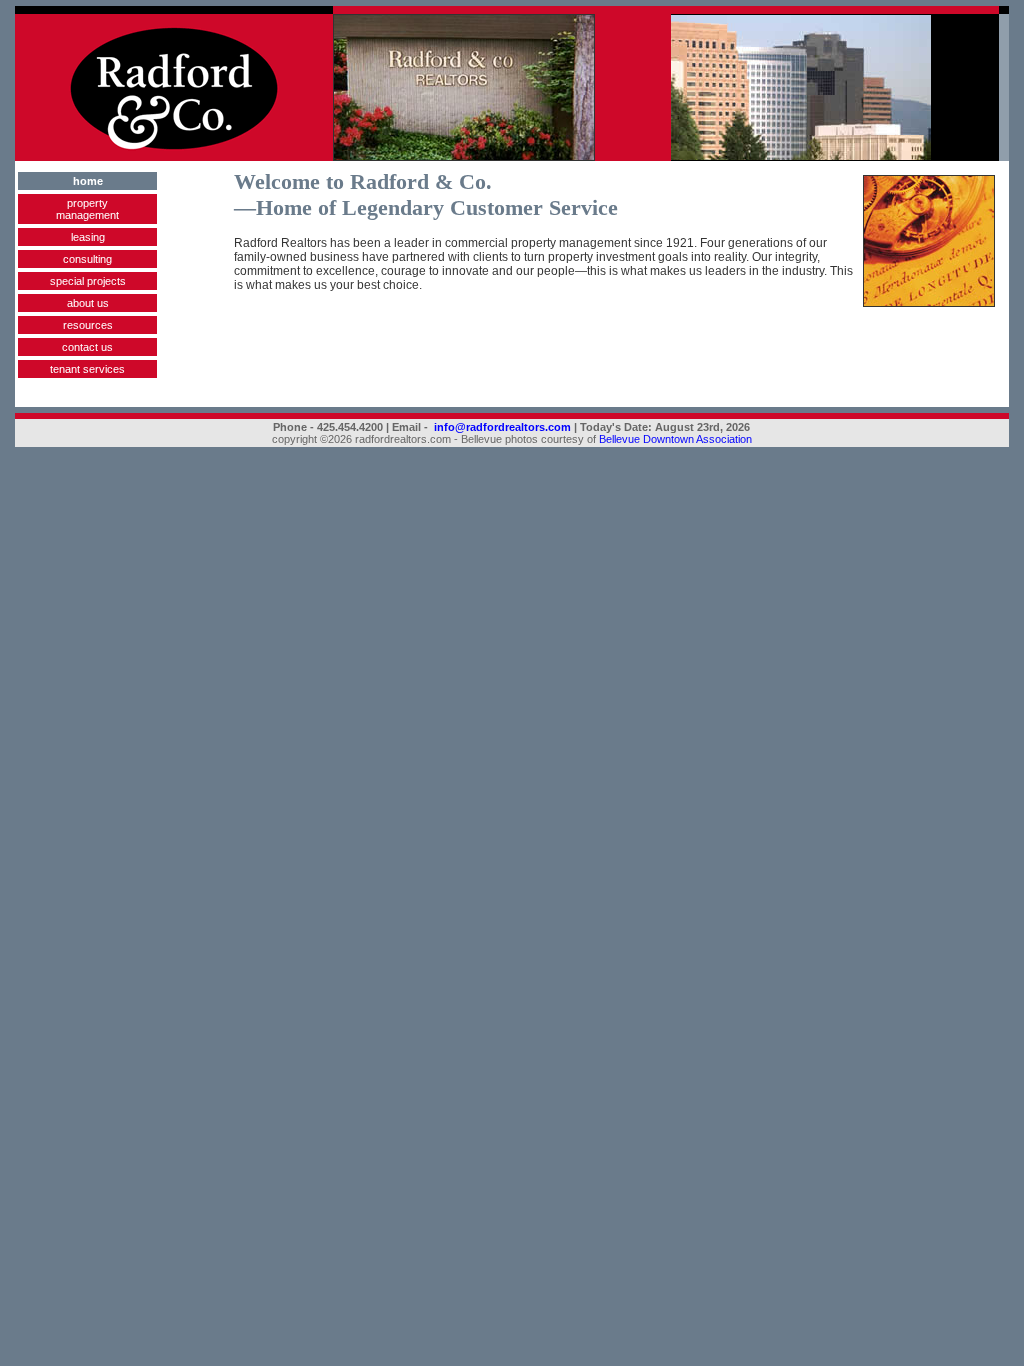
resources (88, 325)
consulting (87, 259)
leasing (88, 237)
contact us (87, 347)
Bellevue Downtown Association (675, 439)
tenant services (87, 369)
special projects (88, 281)
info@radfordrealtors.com (502, 427)
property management (87, 209)
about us (88, 303)
